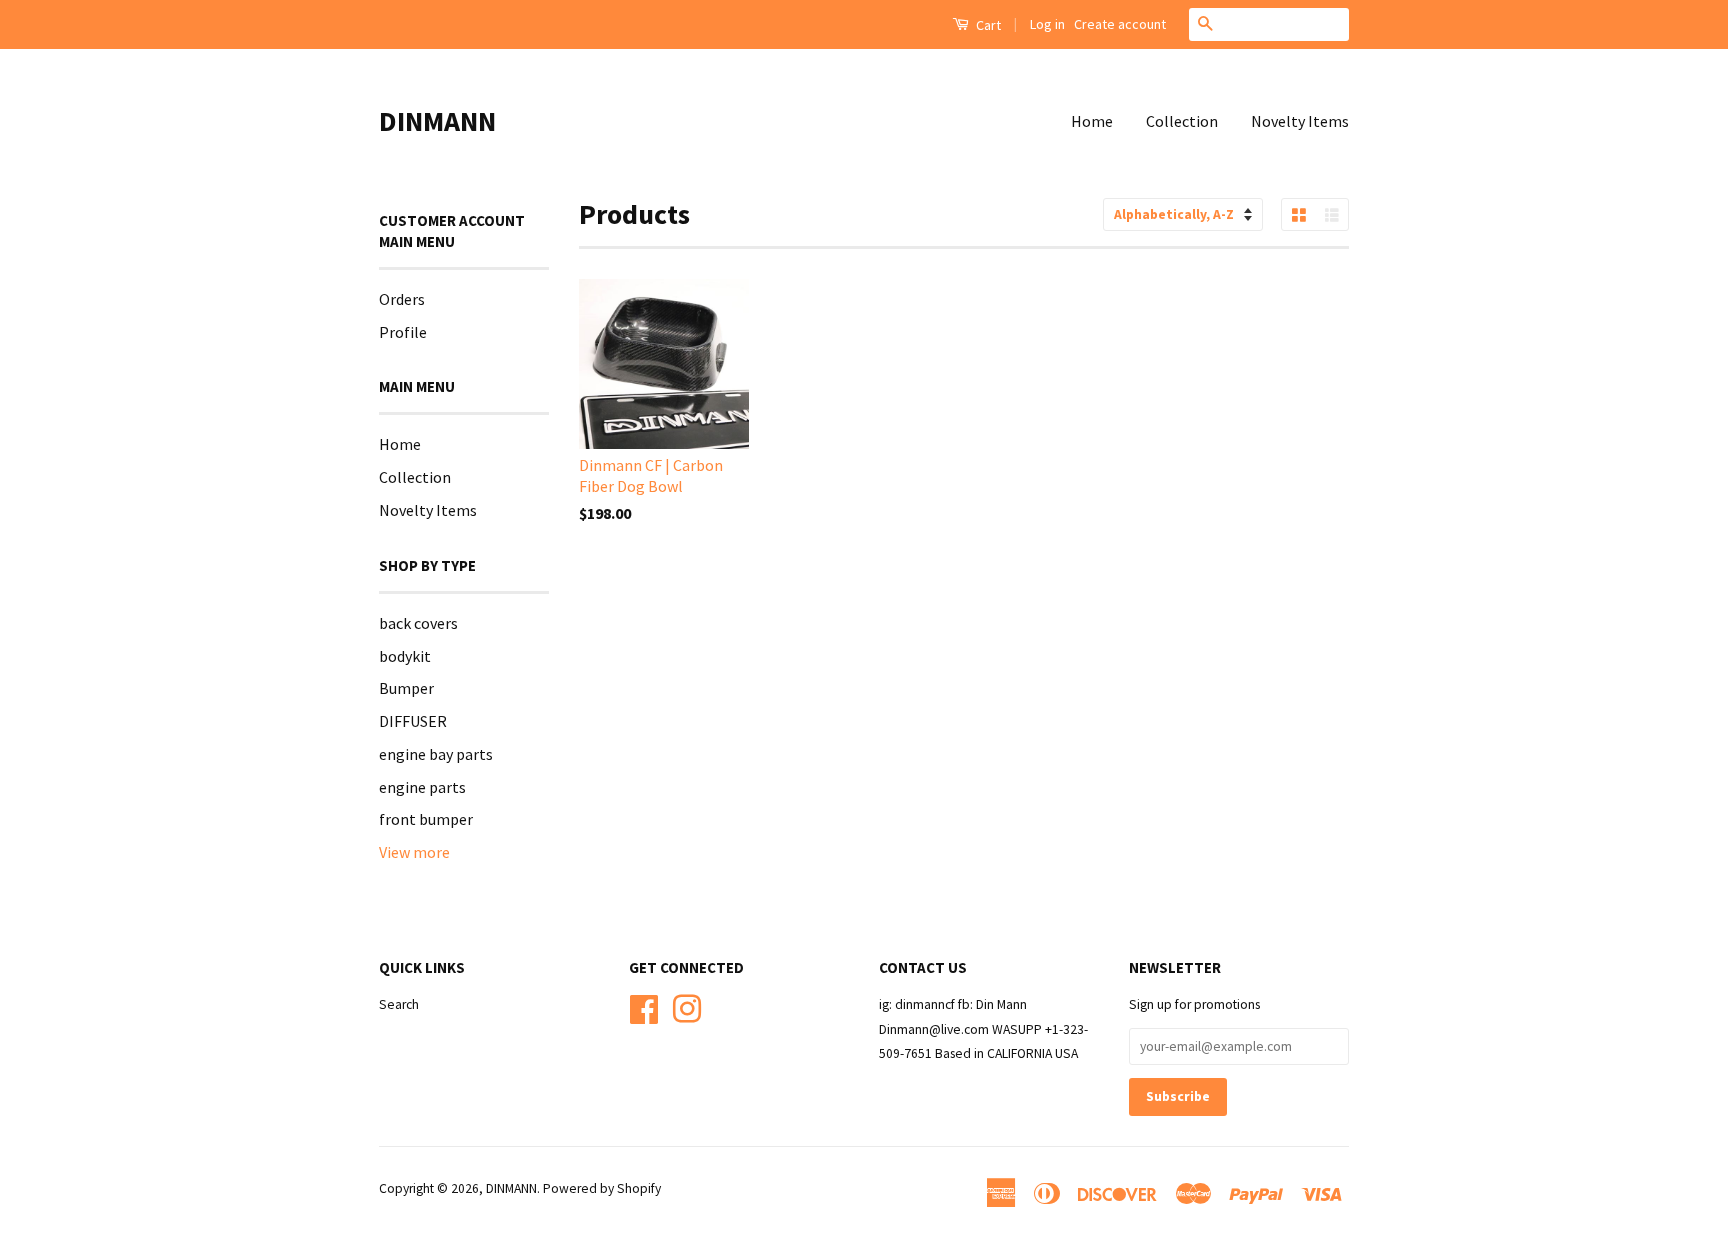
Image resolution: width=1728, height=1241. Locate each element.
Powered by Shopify (602, 1188)
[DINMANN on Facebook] (644, 1006)
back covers (418, 623)
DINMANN (437, 121)
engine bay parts (436, 754)
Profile (403, 332)
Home (1092, 121)
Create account (1120, 24)
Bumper (406, 688)
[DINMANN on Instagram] (687, 1006)
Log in (1047, 24)
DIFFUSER (413, 721)
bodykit (405, 656)
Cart (987, 25)
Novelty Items (1300, 121)
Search (399, 1004)
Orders (402, 299)
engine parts (422, 787)
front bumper (426, 819)
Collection (1182, 121)
